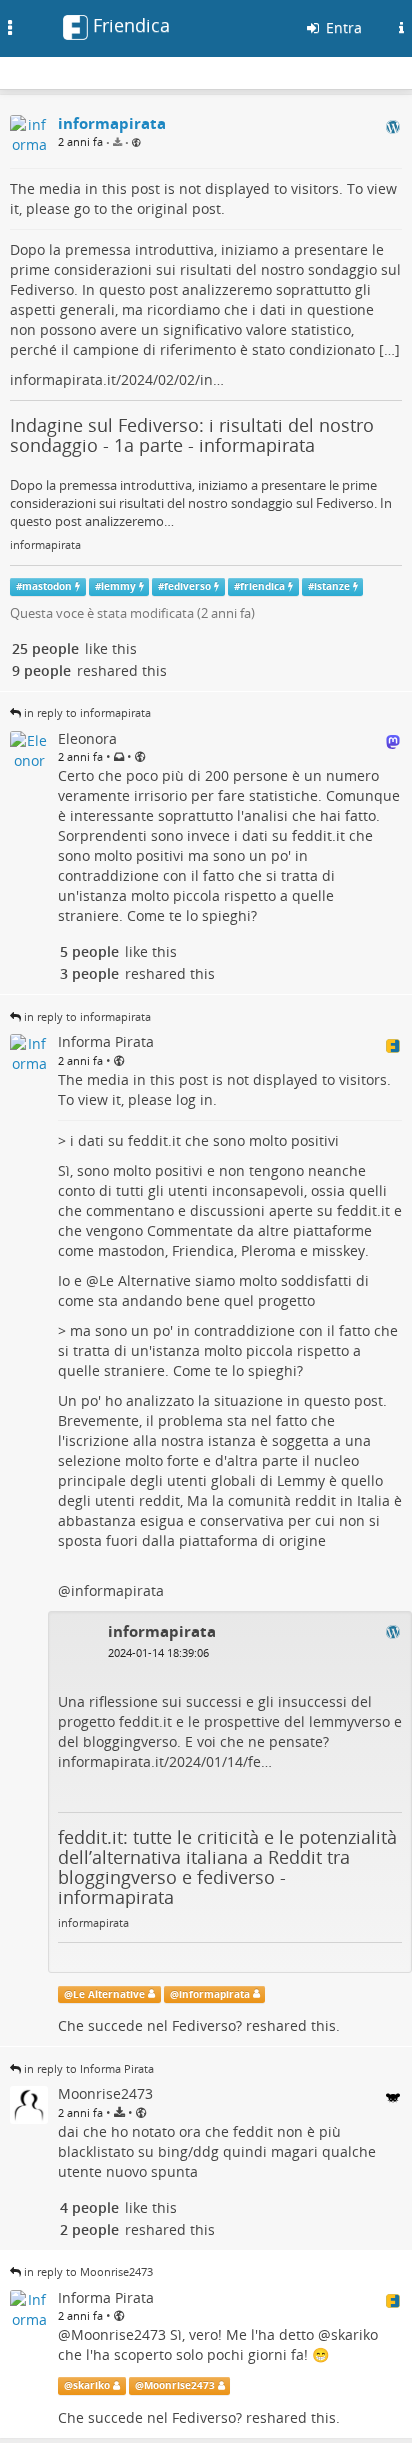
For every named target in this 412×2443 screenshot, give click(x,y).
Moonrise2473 (118, 2334)
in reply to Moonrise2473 (88, 2271)
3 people (89, 973)
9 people (41, 670)
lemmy (118, 586)
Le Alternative (145, 1280)
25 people (45, 648)
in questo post (335, 1400)
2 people (89, 2229)
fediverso (187, 586)
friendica (262, 586)
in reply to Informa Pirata (89, 2068)
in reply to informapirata (87, 712)
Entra (342, 27)
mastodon (47, 586)
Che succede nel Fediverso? (150, 2025)
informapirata (45, 545)
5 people (89, 951)
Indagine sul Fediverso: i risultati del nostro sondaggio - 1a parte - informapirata (192, 435)
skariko (354, 2334)
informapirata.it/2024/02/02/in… (117, 379)
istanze (332, 586)
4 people (89, 2207)
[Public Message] (136, 142)
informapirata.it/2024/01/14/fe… (165, 1761)
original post (179, 208)
